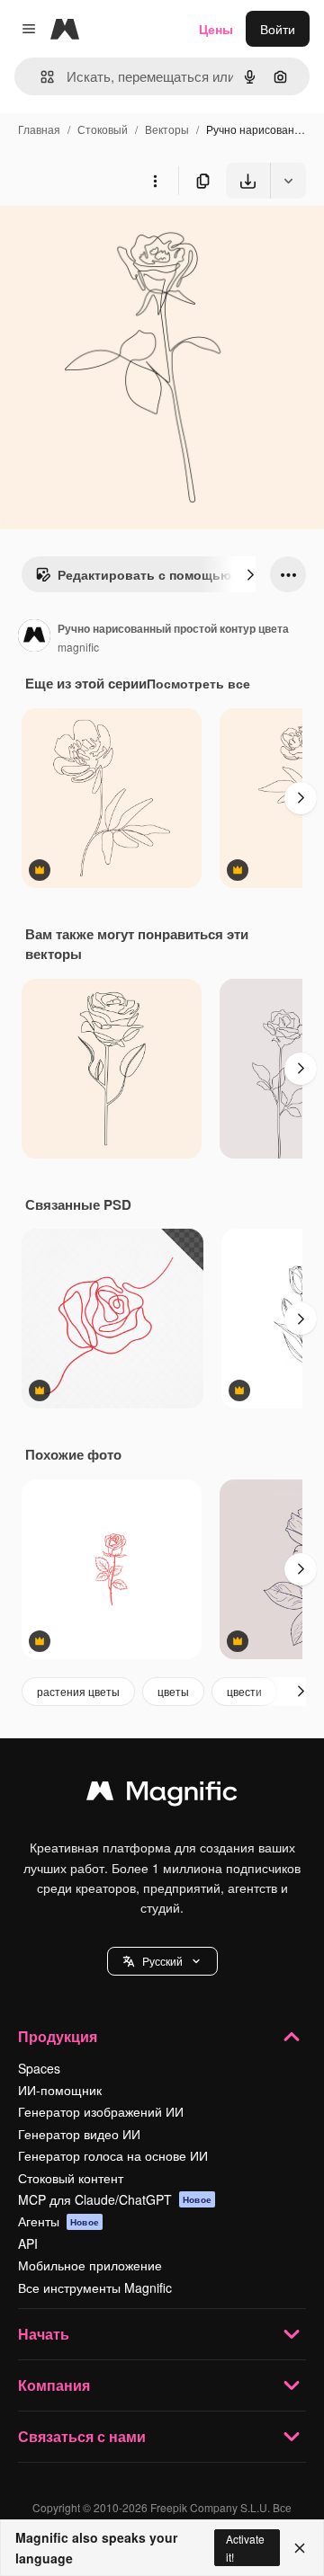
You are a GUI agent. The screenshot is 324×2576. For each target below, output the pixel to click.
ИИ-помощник (60, 2090)
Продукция (58, 2036)
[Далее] (250, 574)
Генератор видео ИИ (79, 2134)
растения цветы (78, 1691)
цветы (173, 1691)
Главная (39, 129)
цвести (244, 1691)
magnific (78, 647)
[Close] (300, 2548)
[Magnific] (162, 1795)
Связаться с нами (82, 2436)
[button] (162, 1961)
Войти (278, 29)
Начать (44, 2334)
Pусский (162, 1961)
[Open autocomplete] (40, 77)
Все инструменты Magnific (95, 2287)
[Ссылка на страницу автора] (34, 637)
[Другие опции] (155, 181)
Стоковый (103, 129)
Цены (216, 29)
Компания (54, 2385)
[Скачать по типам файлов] (288, 181)
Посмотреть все (198, 683)
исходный (121, 240)
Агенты (58, 2221)
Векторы (167, 129)
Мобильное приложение (90, 2265)
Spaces (39, 2068)
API (28, 2243)
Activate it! (245, 2547)
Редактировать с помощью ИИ (155, 574)
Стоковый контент (71, 2178)
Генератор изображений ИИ (101, 2111)
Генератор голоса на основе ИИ (113, 2155)
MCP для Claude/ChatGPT (115, 2199)
